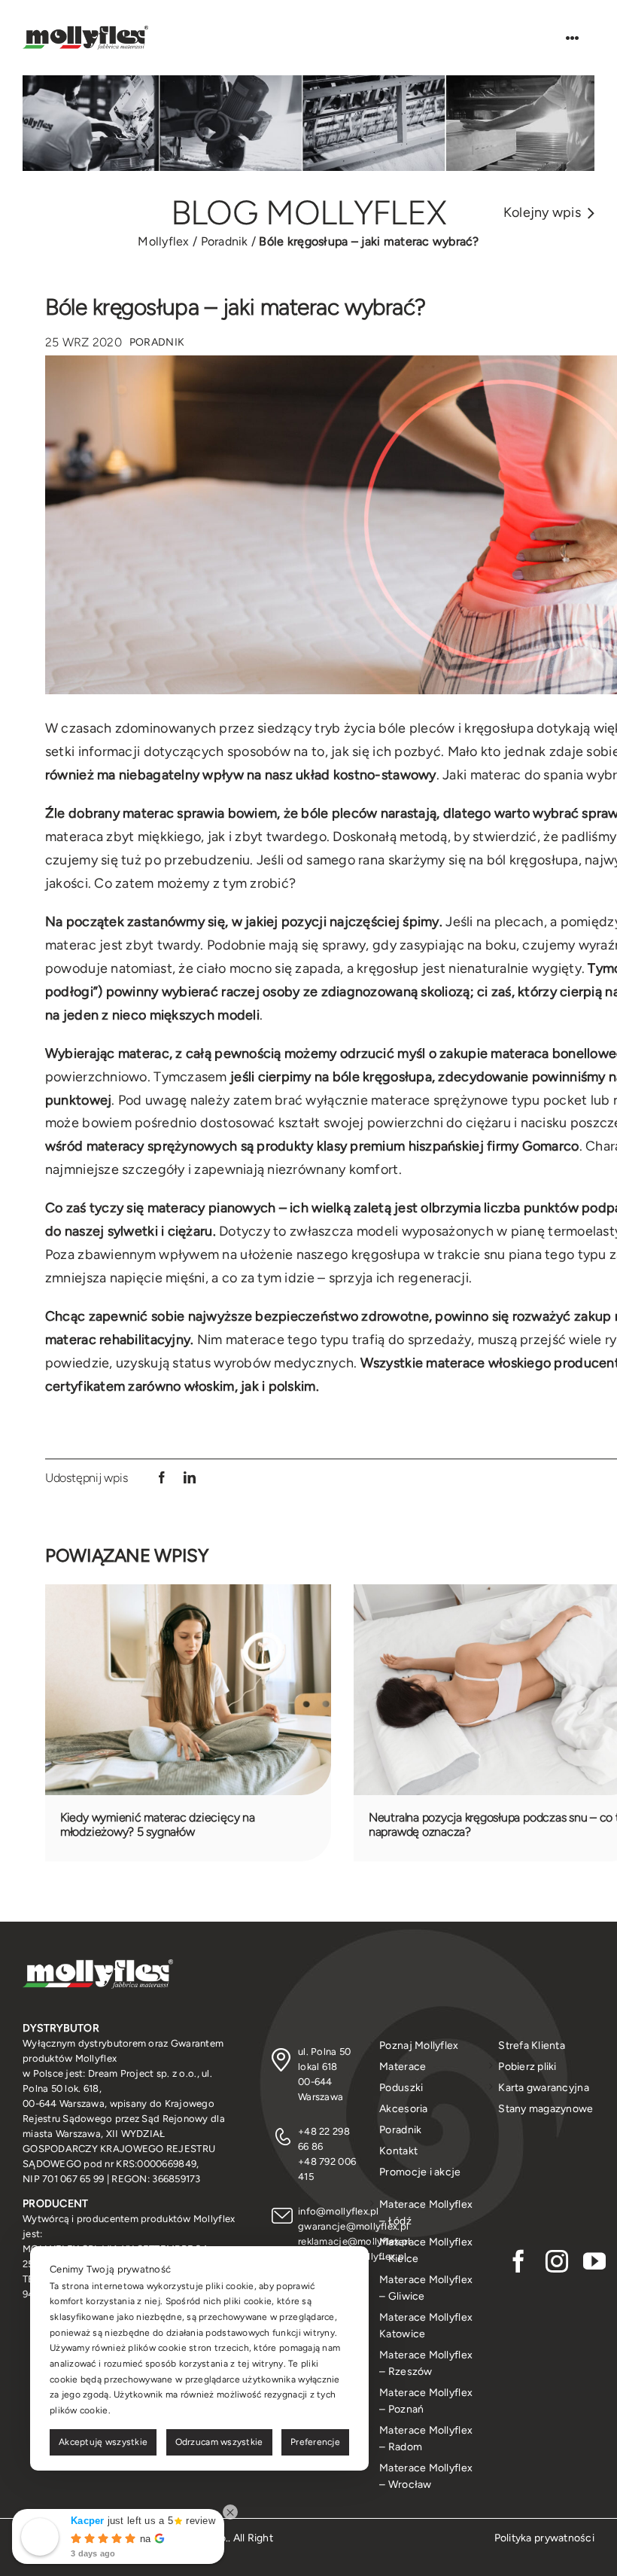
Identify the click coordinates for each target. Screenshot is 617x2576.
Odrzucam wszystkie (219, 2442)
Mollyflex (163, 241)
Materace (403, 2067)
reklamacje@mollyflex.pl (354, 2241)
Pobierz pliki (527, 2067)
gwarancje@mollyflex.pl (353, 2226)
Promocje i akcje (420, 2172)
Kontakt (398, 2151)
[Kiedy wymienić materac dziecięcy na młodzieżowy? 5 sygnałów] (188, 1593)
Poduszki (401, 2088)
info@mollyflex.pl (339, 2211)
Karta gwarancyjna (544, 2088)
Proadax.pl (173, 2556)
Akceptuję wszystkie (103, 2442)
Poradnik (225, 241)
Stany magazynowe (546, 2109)
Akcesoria (403, 2109)
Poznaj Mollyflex (419, 2046)
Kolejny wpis (542, 212)
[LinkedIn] (190, 1478)
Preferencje (315, 2442)
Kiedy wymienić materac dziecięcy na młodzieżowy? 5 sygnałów (158, 1825)
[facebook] (518, 2261)
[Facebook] (162, 1478)
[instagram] (557, 2261)
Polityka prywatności (544, 2538)
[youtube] (594, 2261)
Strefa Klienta (532, 2046)
